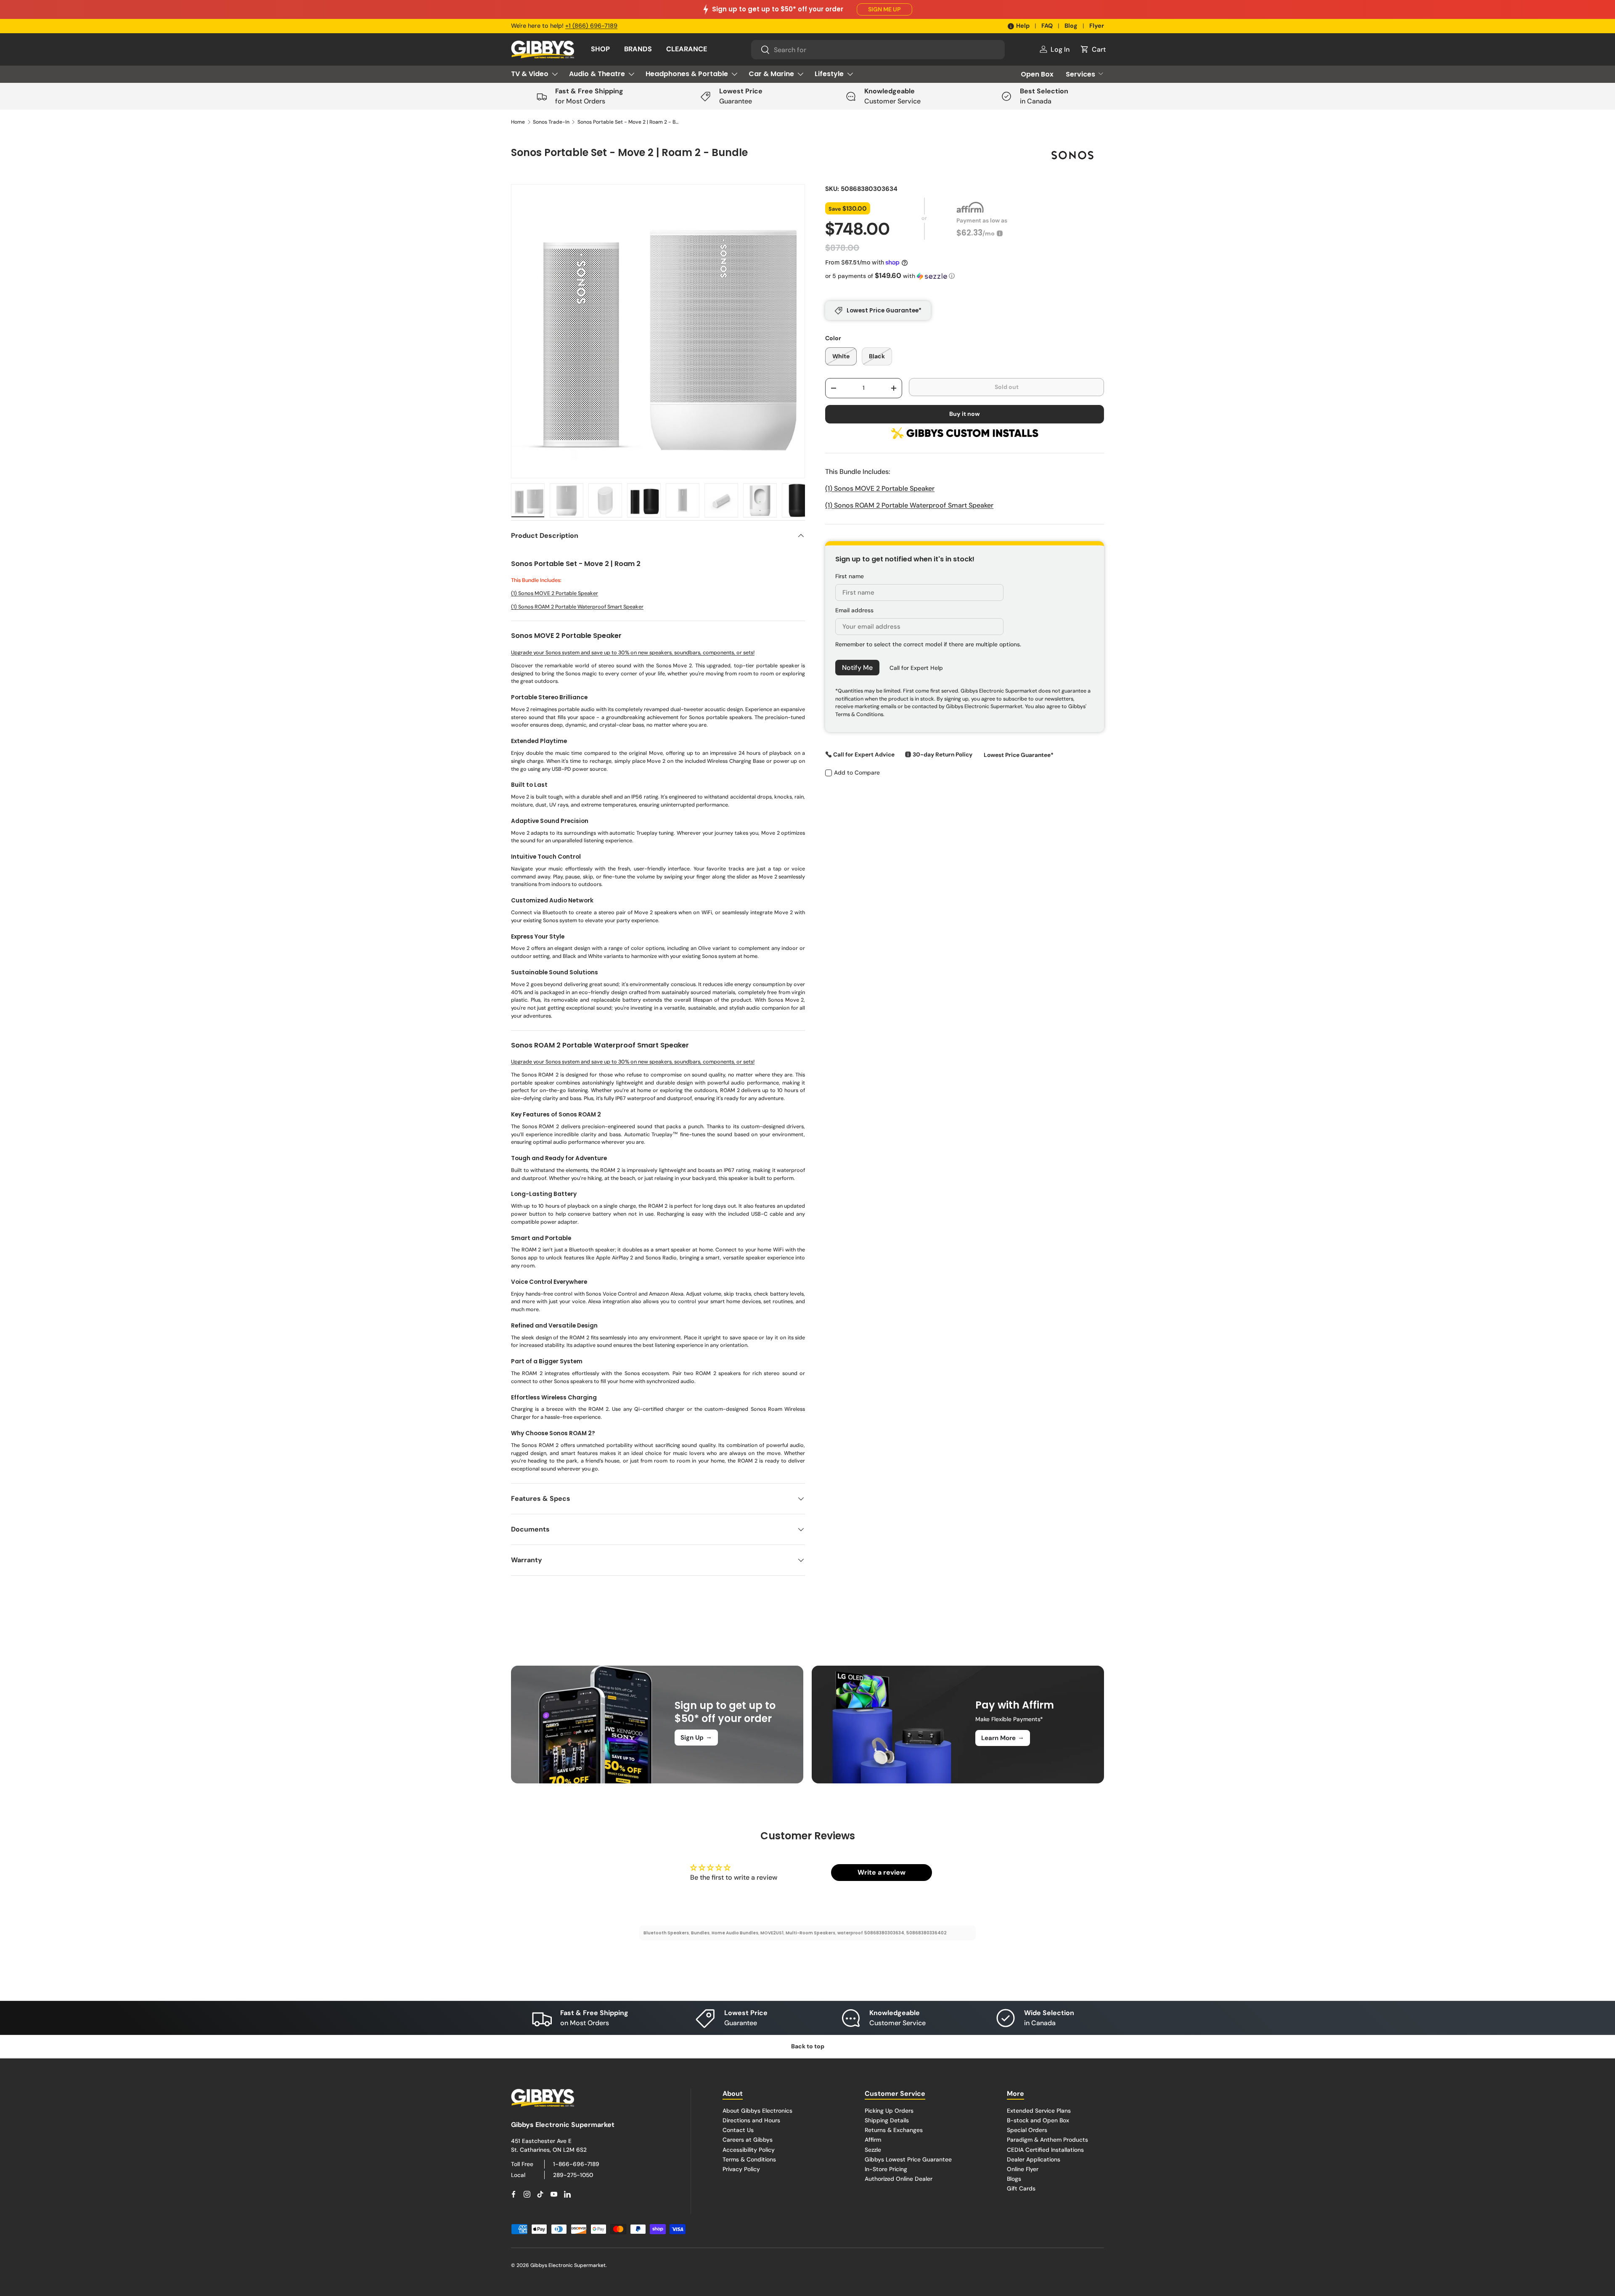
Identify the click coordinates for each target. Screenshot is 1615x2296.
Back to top (808, 2046)
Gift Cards (1021, 2188)
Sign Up (696, 1737)
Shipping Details (887, 2120)
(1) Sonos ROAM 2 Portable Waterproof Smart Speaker (577, 607)
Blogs (1014, 2178)
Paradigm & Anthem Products (1047, 2140)
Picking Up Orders (889, 2111)
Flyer (1097, 26)
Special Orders (1027, 2130)
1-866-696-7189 (576, 2164)
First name (850, 576)
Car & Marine (771, 74)
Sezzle (873, 2149)
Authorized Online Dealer (899, 2178)
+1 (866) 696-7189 (591, 26)
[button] (1093, 49)
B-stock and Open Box (1038, 2120)
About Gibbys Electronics (757, 2111)
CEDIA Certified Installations (1045, 2149)
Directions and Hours (751, 2120)
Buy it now (965, 414)
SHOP (600, 49)
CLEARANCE (687, 49)
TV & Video (530, 74)
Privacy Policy (741, 2169)
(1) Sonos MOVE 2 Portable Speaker (555, 593)
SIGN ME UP (884, 9)
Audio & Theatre (597, 74)
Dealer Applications (1034, 2159)
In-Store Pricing (886, 2169)
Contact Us (738, 2130)
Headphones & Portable (687, 74)
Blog (1071, 26)
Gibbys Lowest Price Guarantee (908, 2159)
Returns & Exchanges (894, 2130)
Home (518, 122)
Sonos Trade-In (551, 122)
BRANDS (638, 49)
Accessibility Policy (749, 2149)
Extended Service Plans (1039, 2111)
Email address (854, 610)
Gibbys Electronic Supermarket (568, 2265)
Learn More (1003, 1738)
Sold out (1007, 387)
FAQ (1047, 26)
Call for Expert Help (916, 668)
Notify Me (857, 668)
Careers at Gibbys (748, 2140)
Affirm (873, 2140)
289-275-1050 (573, 2174)
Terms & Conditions (749, 2159)
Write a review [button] (882, 1872)
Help (1023, 26)
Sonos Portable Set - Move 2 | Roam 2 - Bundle (628, 122)
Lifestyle (829, 74)
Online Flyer (1023, 2169)
